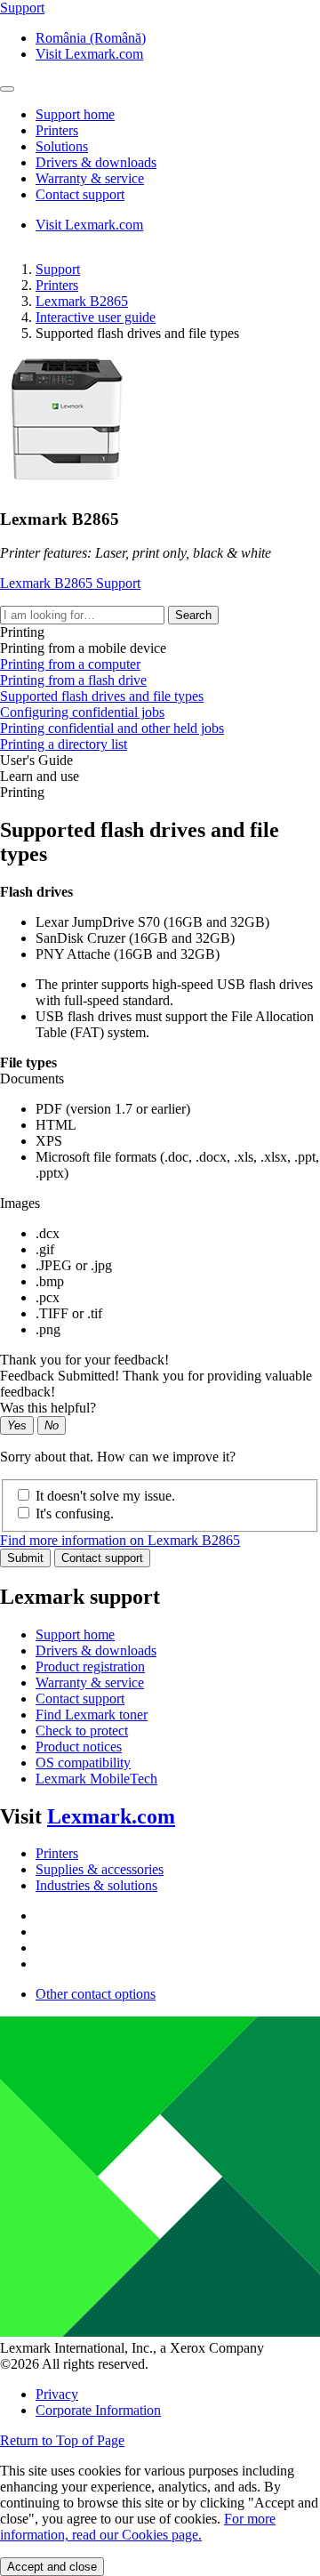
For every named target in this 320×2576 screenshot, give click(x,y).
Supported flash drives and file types (102, 696)
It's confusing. (75, 1513)
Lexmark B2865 (82, 301)
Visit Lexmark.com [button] (89, 54)
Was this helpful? (48, 1408)
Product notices (79, 1747)
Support (58, 269)
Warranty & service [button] (90, 178)
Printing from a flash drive (73, 680)
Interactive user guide (96, 317)
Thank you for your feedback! (84, 1360)
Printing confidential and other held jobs (112, 728)
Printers (57, 285)
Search (193, 615)
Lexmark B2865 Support (70, 583)
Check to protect (82, 1731)
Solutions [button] (62, 146)
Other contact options (96, 1994)
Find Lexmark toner (92, 1715)
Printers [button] (57, 130)
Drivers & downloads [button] (96, 162)
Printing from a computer (70, 664)
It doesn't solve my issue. (105, 1496)
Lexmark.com (111, 1816)
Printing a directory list (64, 744)
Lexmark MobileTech (96, 1779)
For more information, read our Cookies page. (138, 2527)
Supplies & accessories (100, 1869)
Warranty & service (90, 1682)
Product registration (90, 1666)
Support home (75, 1634)
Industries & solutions (96, 1885)
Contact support (102, 1558)
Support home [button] (75, 114)
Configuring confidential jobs (82, 712)
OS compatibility (83, 1763)
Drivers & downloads (96, 1650)
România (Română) (91, 38)
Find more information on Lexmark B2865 (120, 1540)
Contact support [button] (80, 194)
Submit (25, 1558)
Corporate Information (98, 2410)
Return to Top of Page (62, 2440)
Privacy (57, 2394)
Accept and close (52, 2567)
